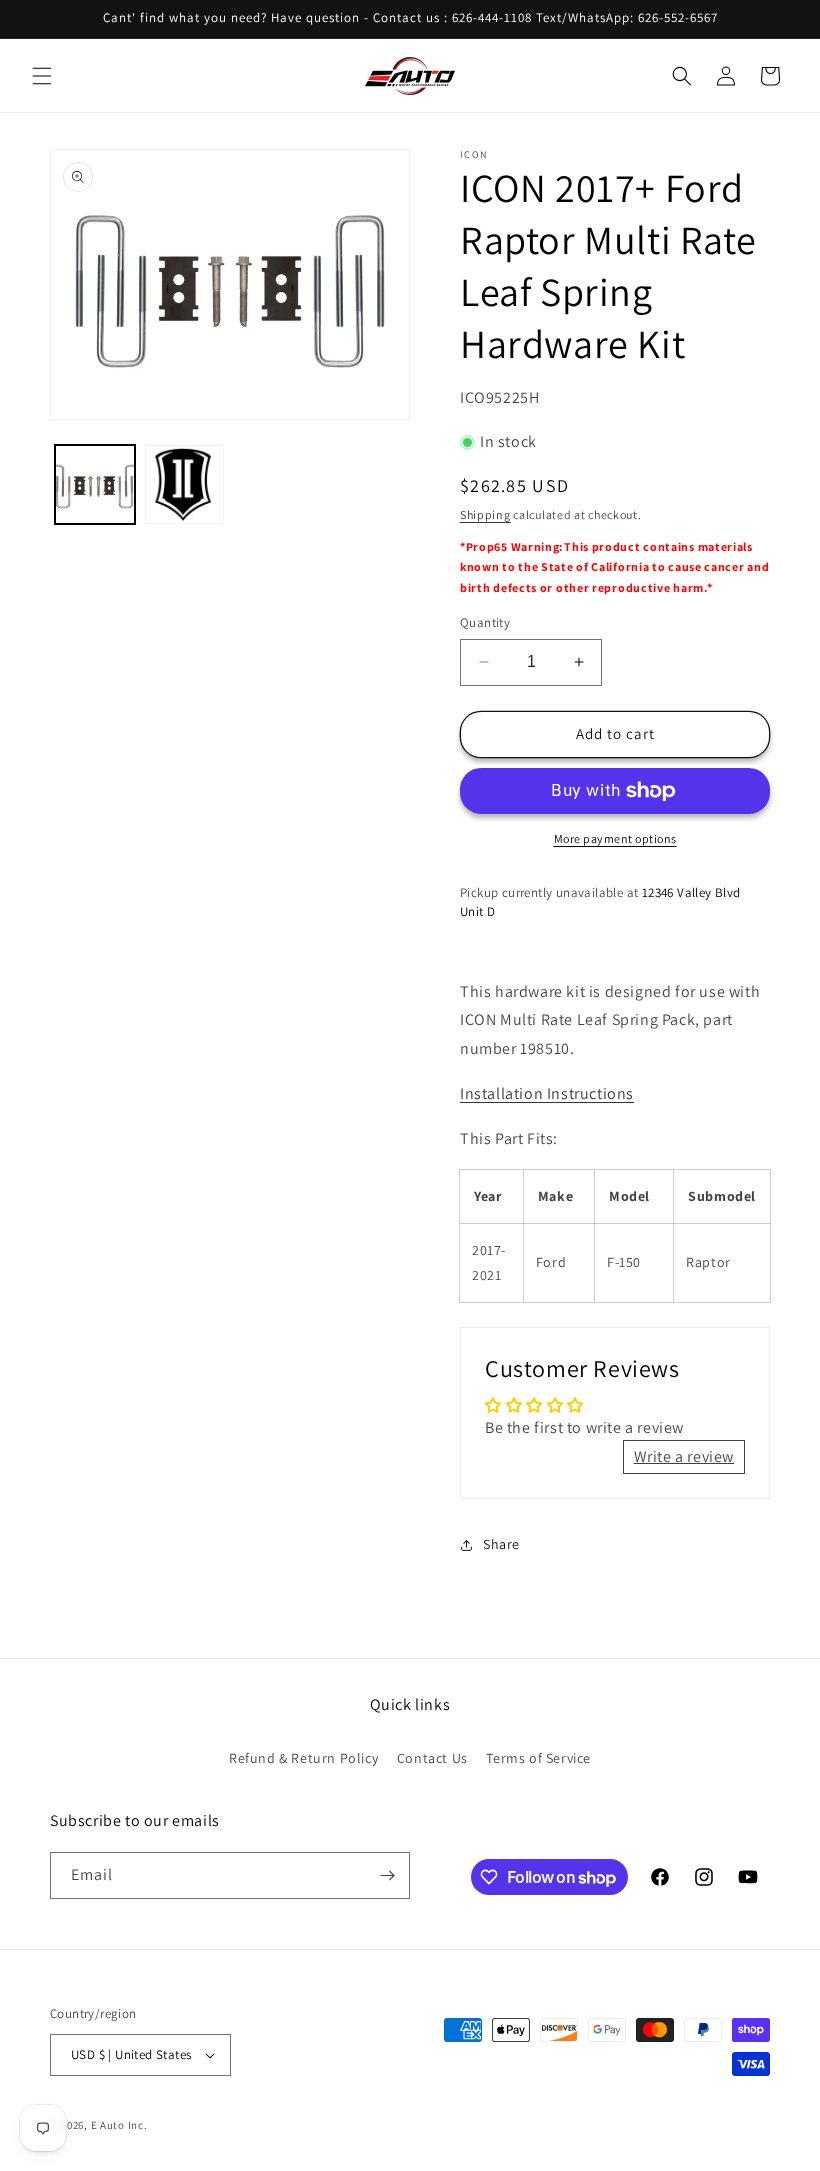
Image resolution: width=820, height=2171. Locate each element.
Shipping (485, 514)
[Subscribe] (387, 1875)
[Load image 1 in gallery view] (95, 485)
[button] (42, 76)
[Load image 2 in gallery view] (185, 485)
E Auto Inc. (119, 2125)
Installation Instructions (547, 1093)
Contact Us (432, 1758)
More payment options (615, 838)
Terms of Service (538, 1758)
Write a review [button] (684, 1456)
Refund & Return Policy (303, 1758)
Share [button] (501, 1544)
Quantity (485, 622)
